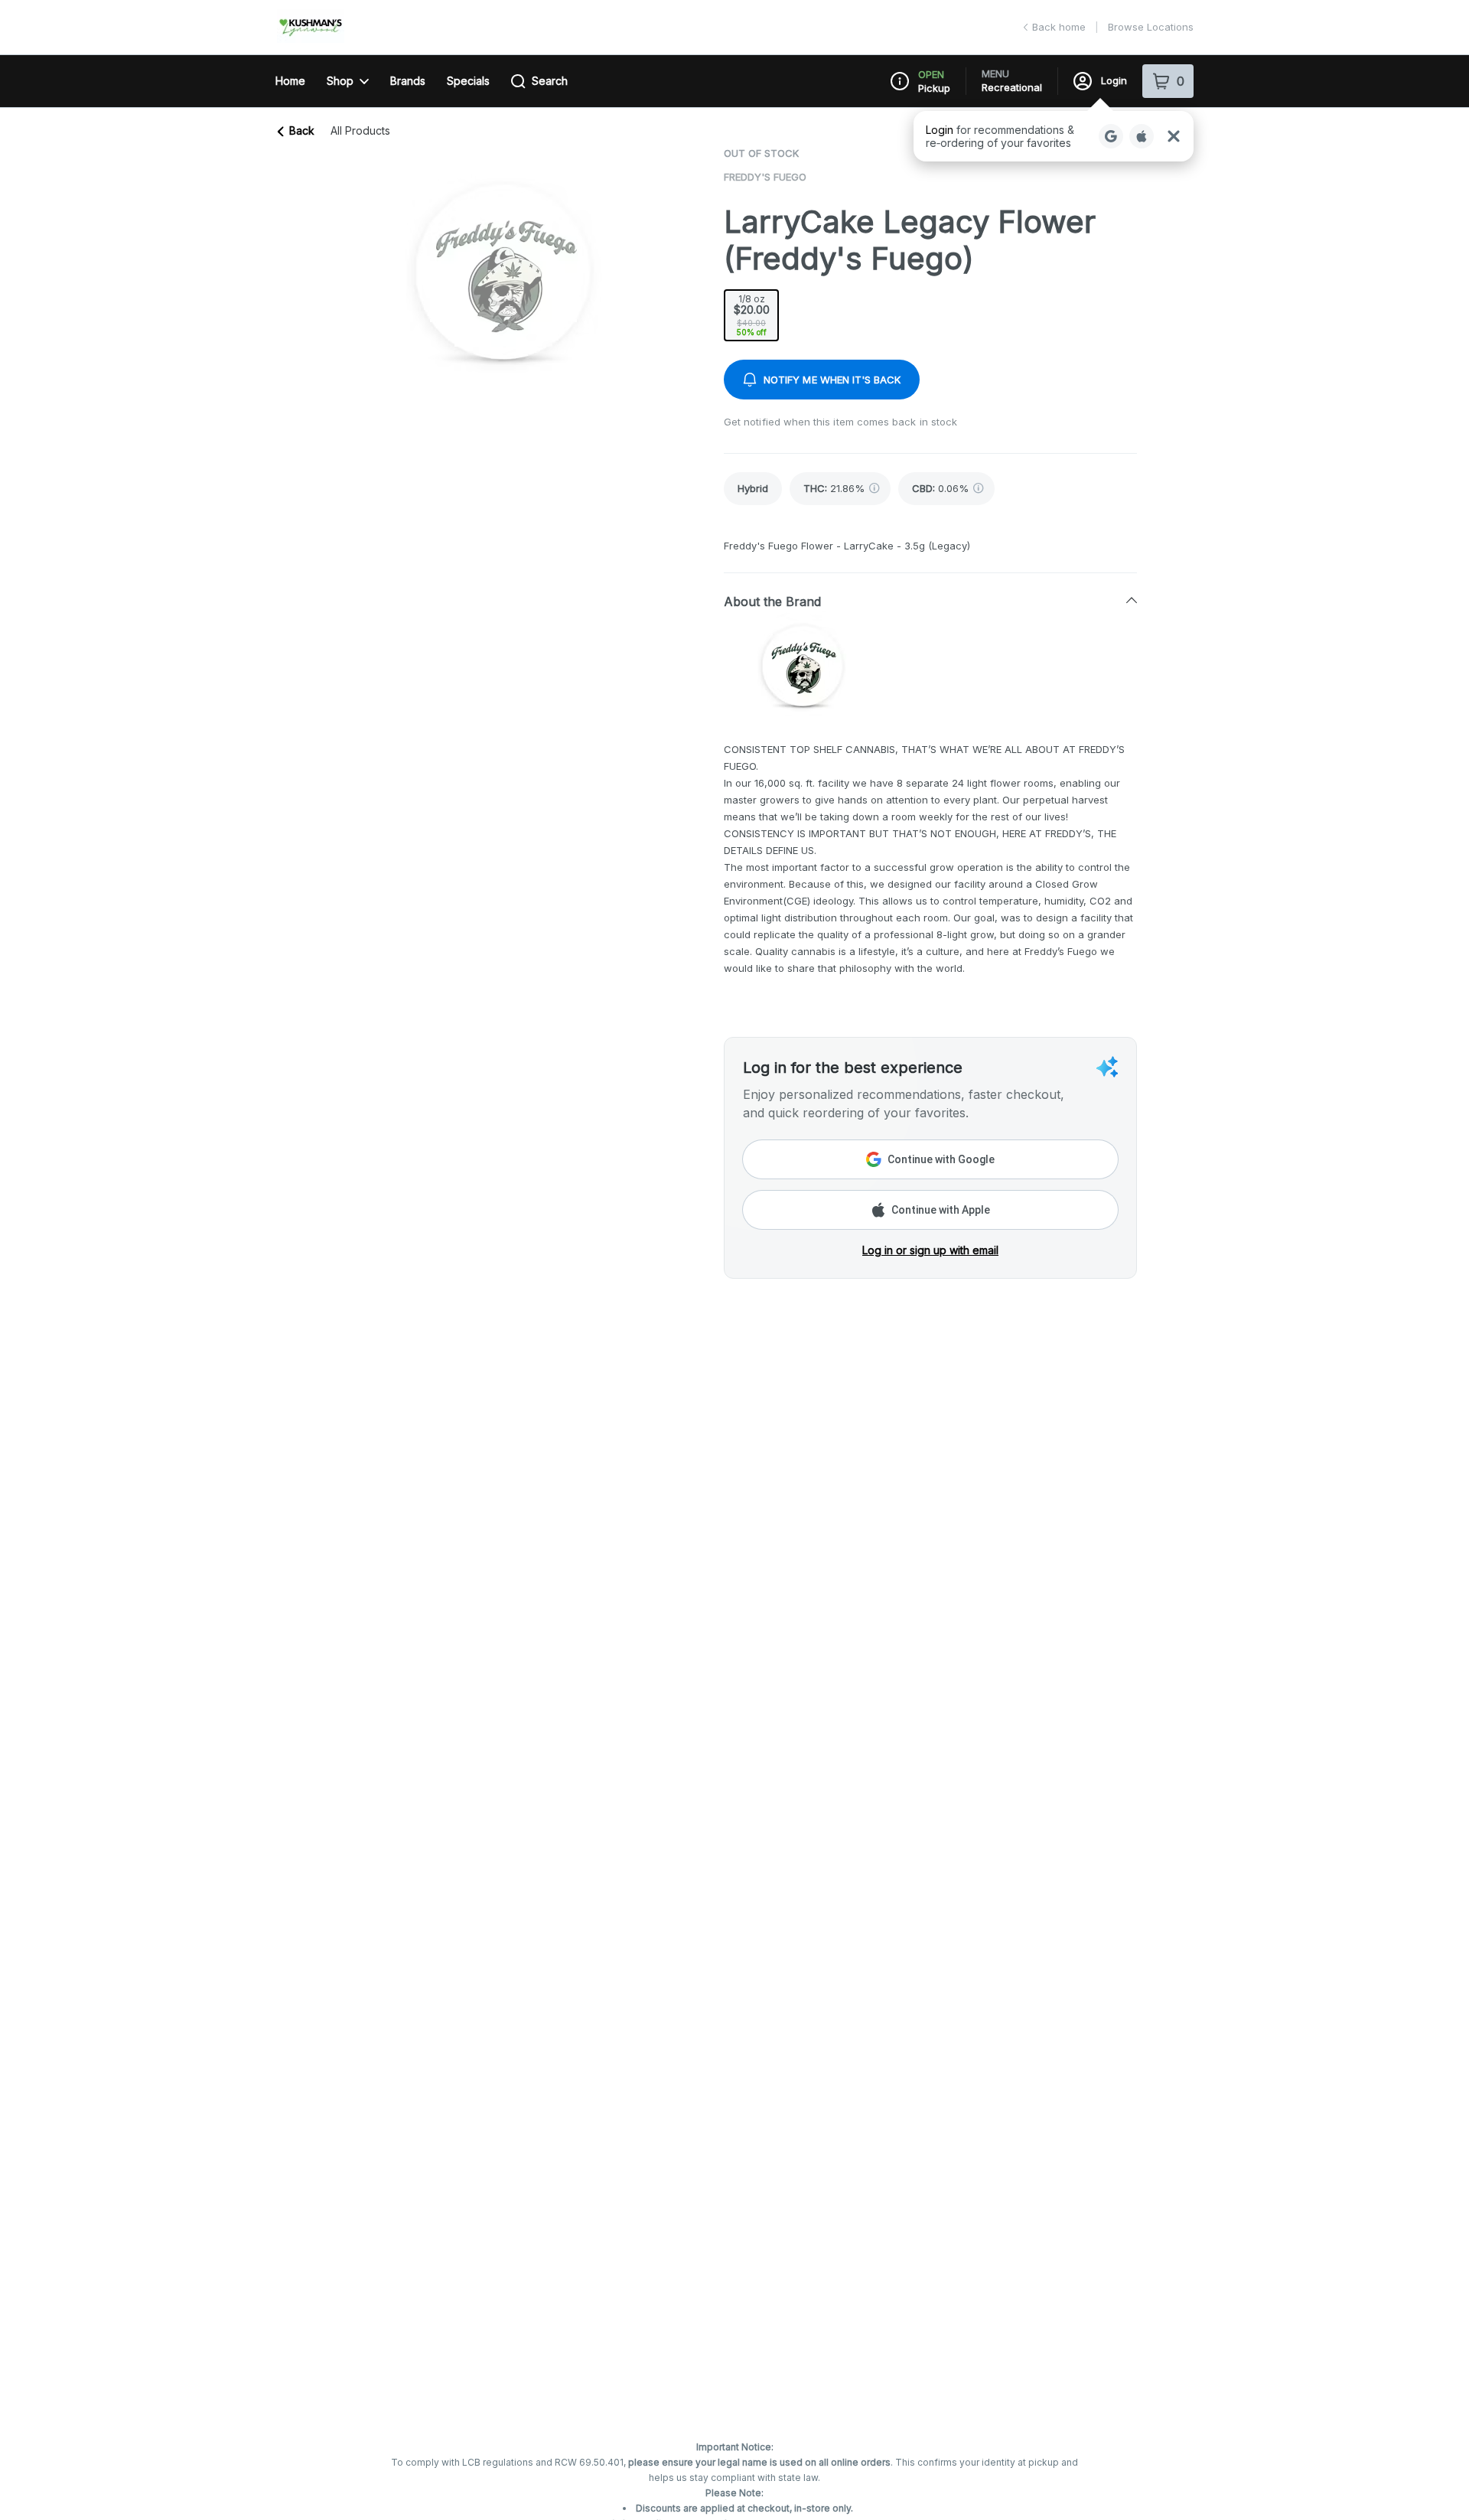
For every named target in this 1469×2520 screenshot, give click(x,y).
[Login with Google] (1111, 136)
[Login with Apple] (1142, 136)
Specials (468, 81)
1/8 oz (752, 315)
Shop (340, 81)
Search (550, 81)
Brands (408, 81)
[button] (1054, 136)
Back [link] (302, 130)
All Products (360, 131)
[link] (753, 489)
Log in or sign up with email (930, 1250)
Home (290, 81)
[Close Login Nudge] (1174, 136)
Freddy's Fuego (765, 177)
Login (1114, 80)
